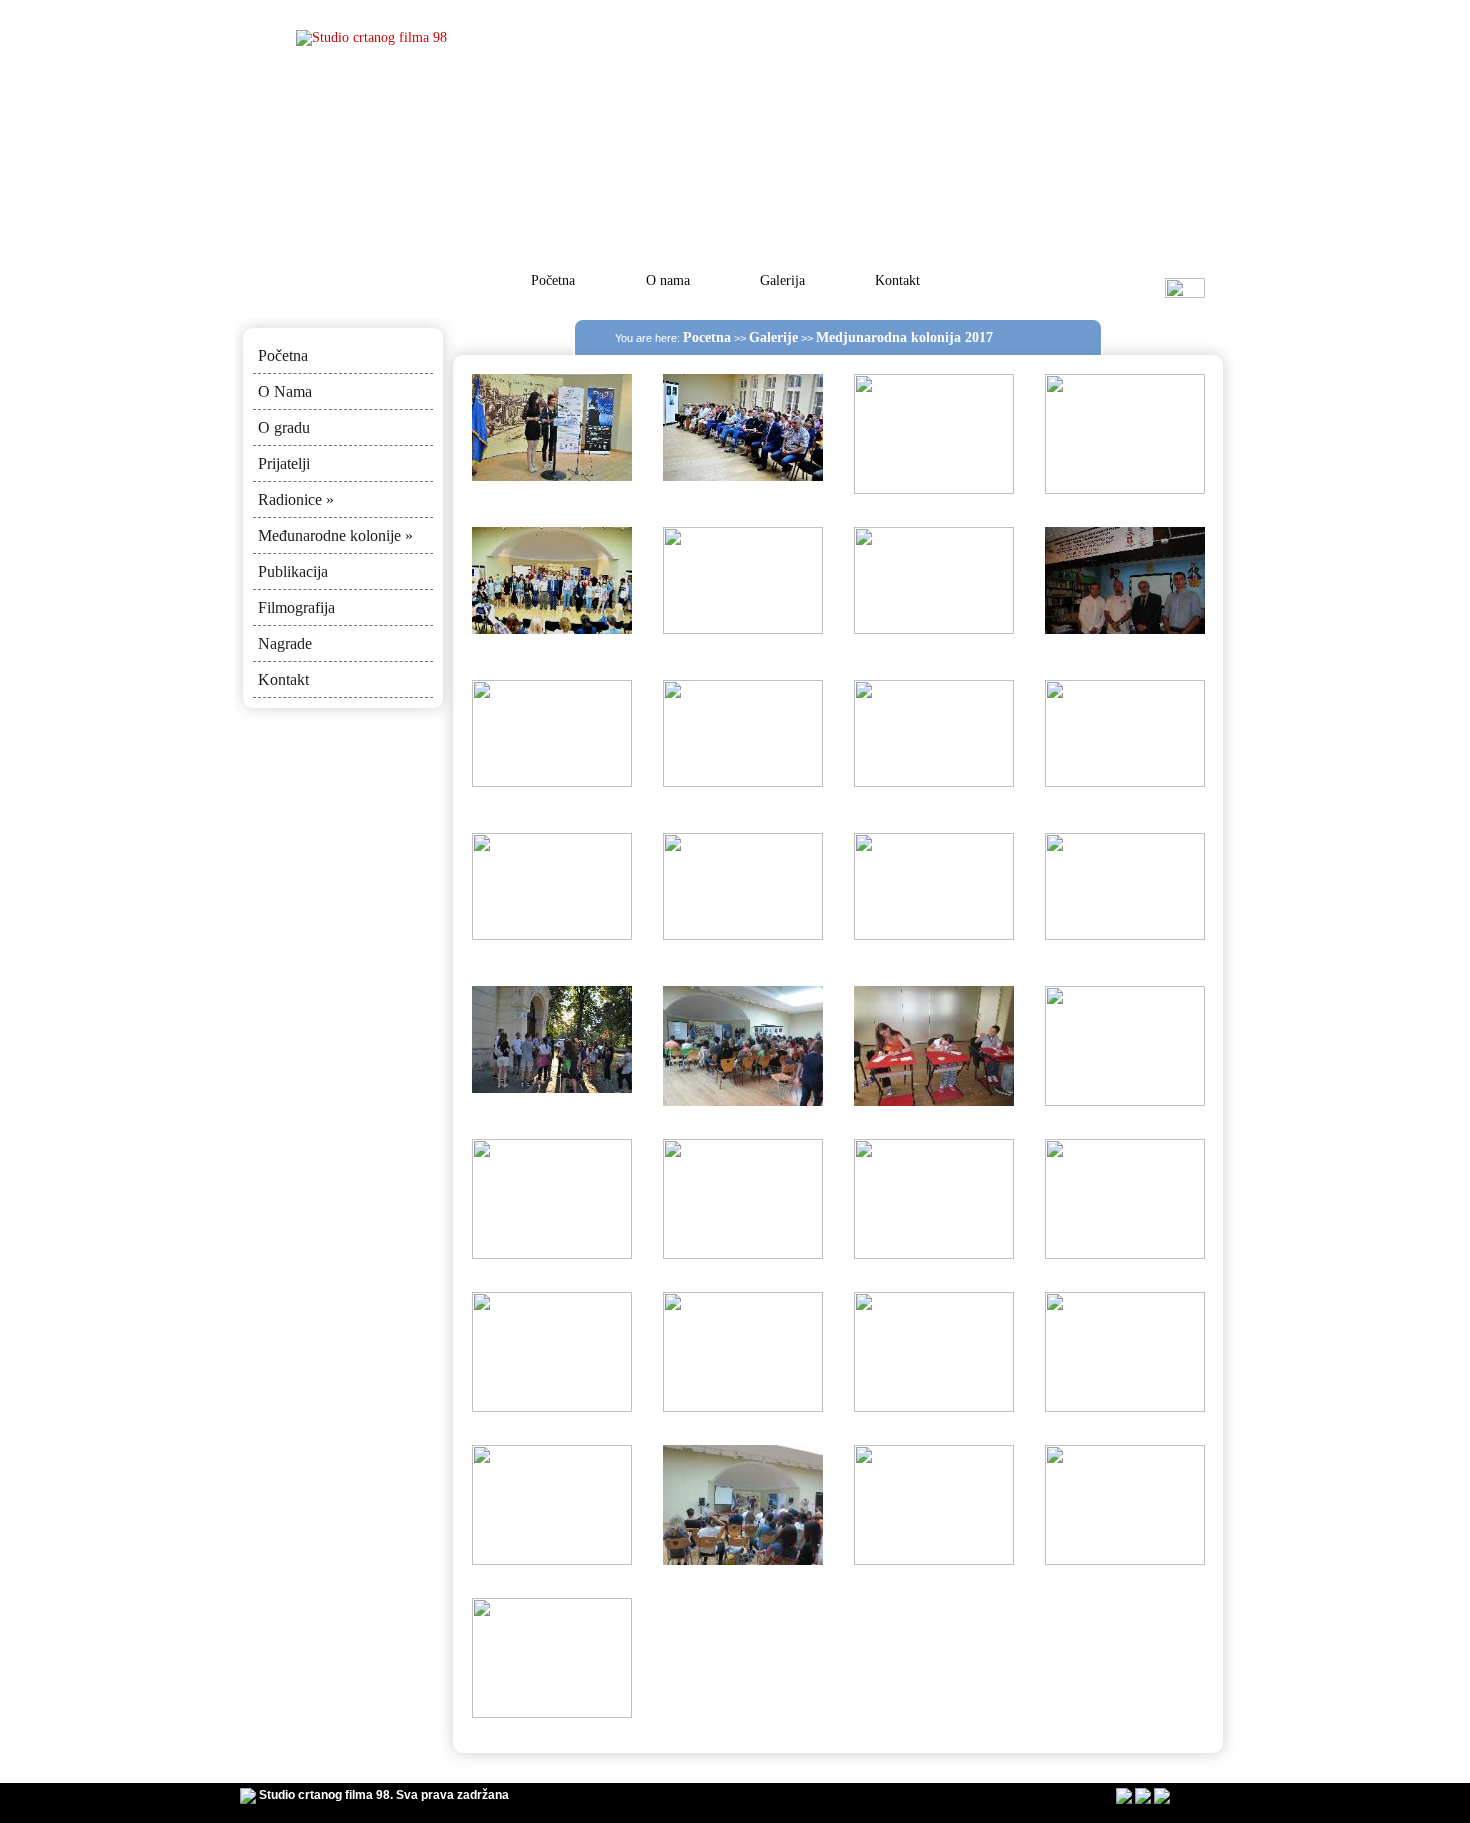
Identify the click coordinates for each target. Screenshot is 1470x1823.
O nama (668, 280)
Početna (553, 280)
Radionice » (296, 499)
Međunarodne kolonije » (335, 535)
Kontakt (897, 280)
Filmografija (296, 607)
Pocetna (707, 337)
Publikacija (293, 571)
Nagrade (285, 643)
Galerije (773, 337)
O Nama (285, 391)
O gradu (284, 427)
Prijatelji (284, 463)
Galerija (782, 280)
